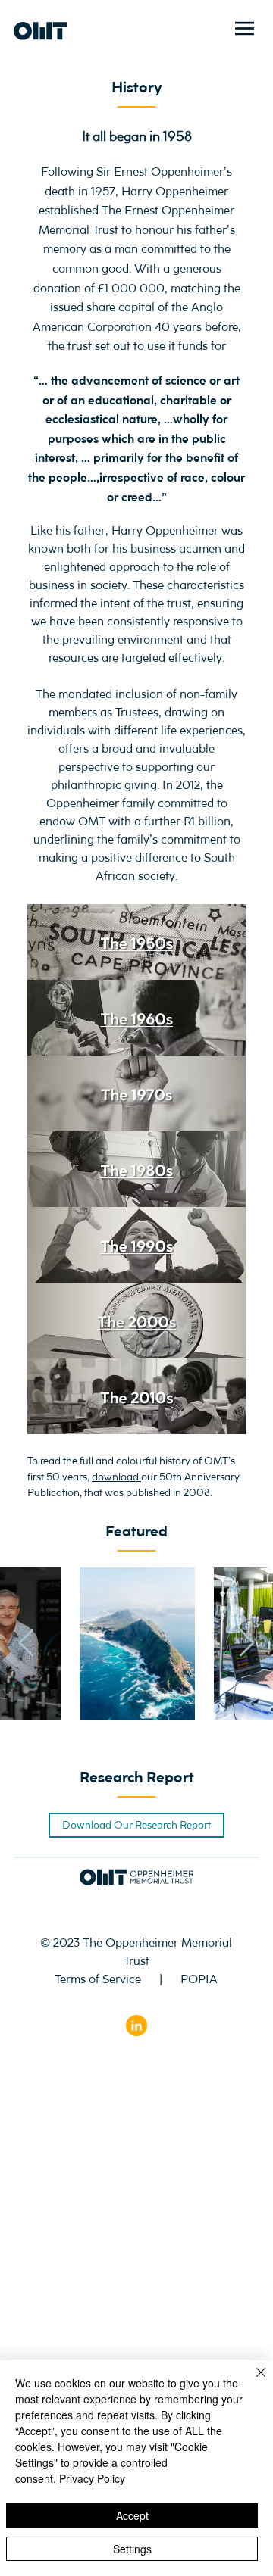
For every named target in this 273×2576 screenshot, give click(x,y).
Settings (132, 2549)
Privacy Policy (92, 2478)
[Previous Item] (26, 1644)
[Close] (252, 2381)
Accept (132, 2515)
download (116, 1477)
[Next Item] (247, 1644)
